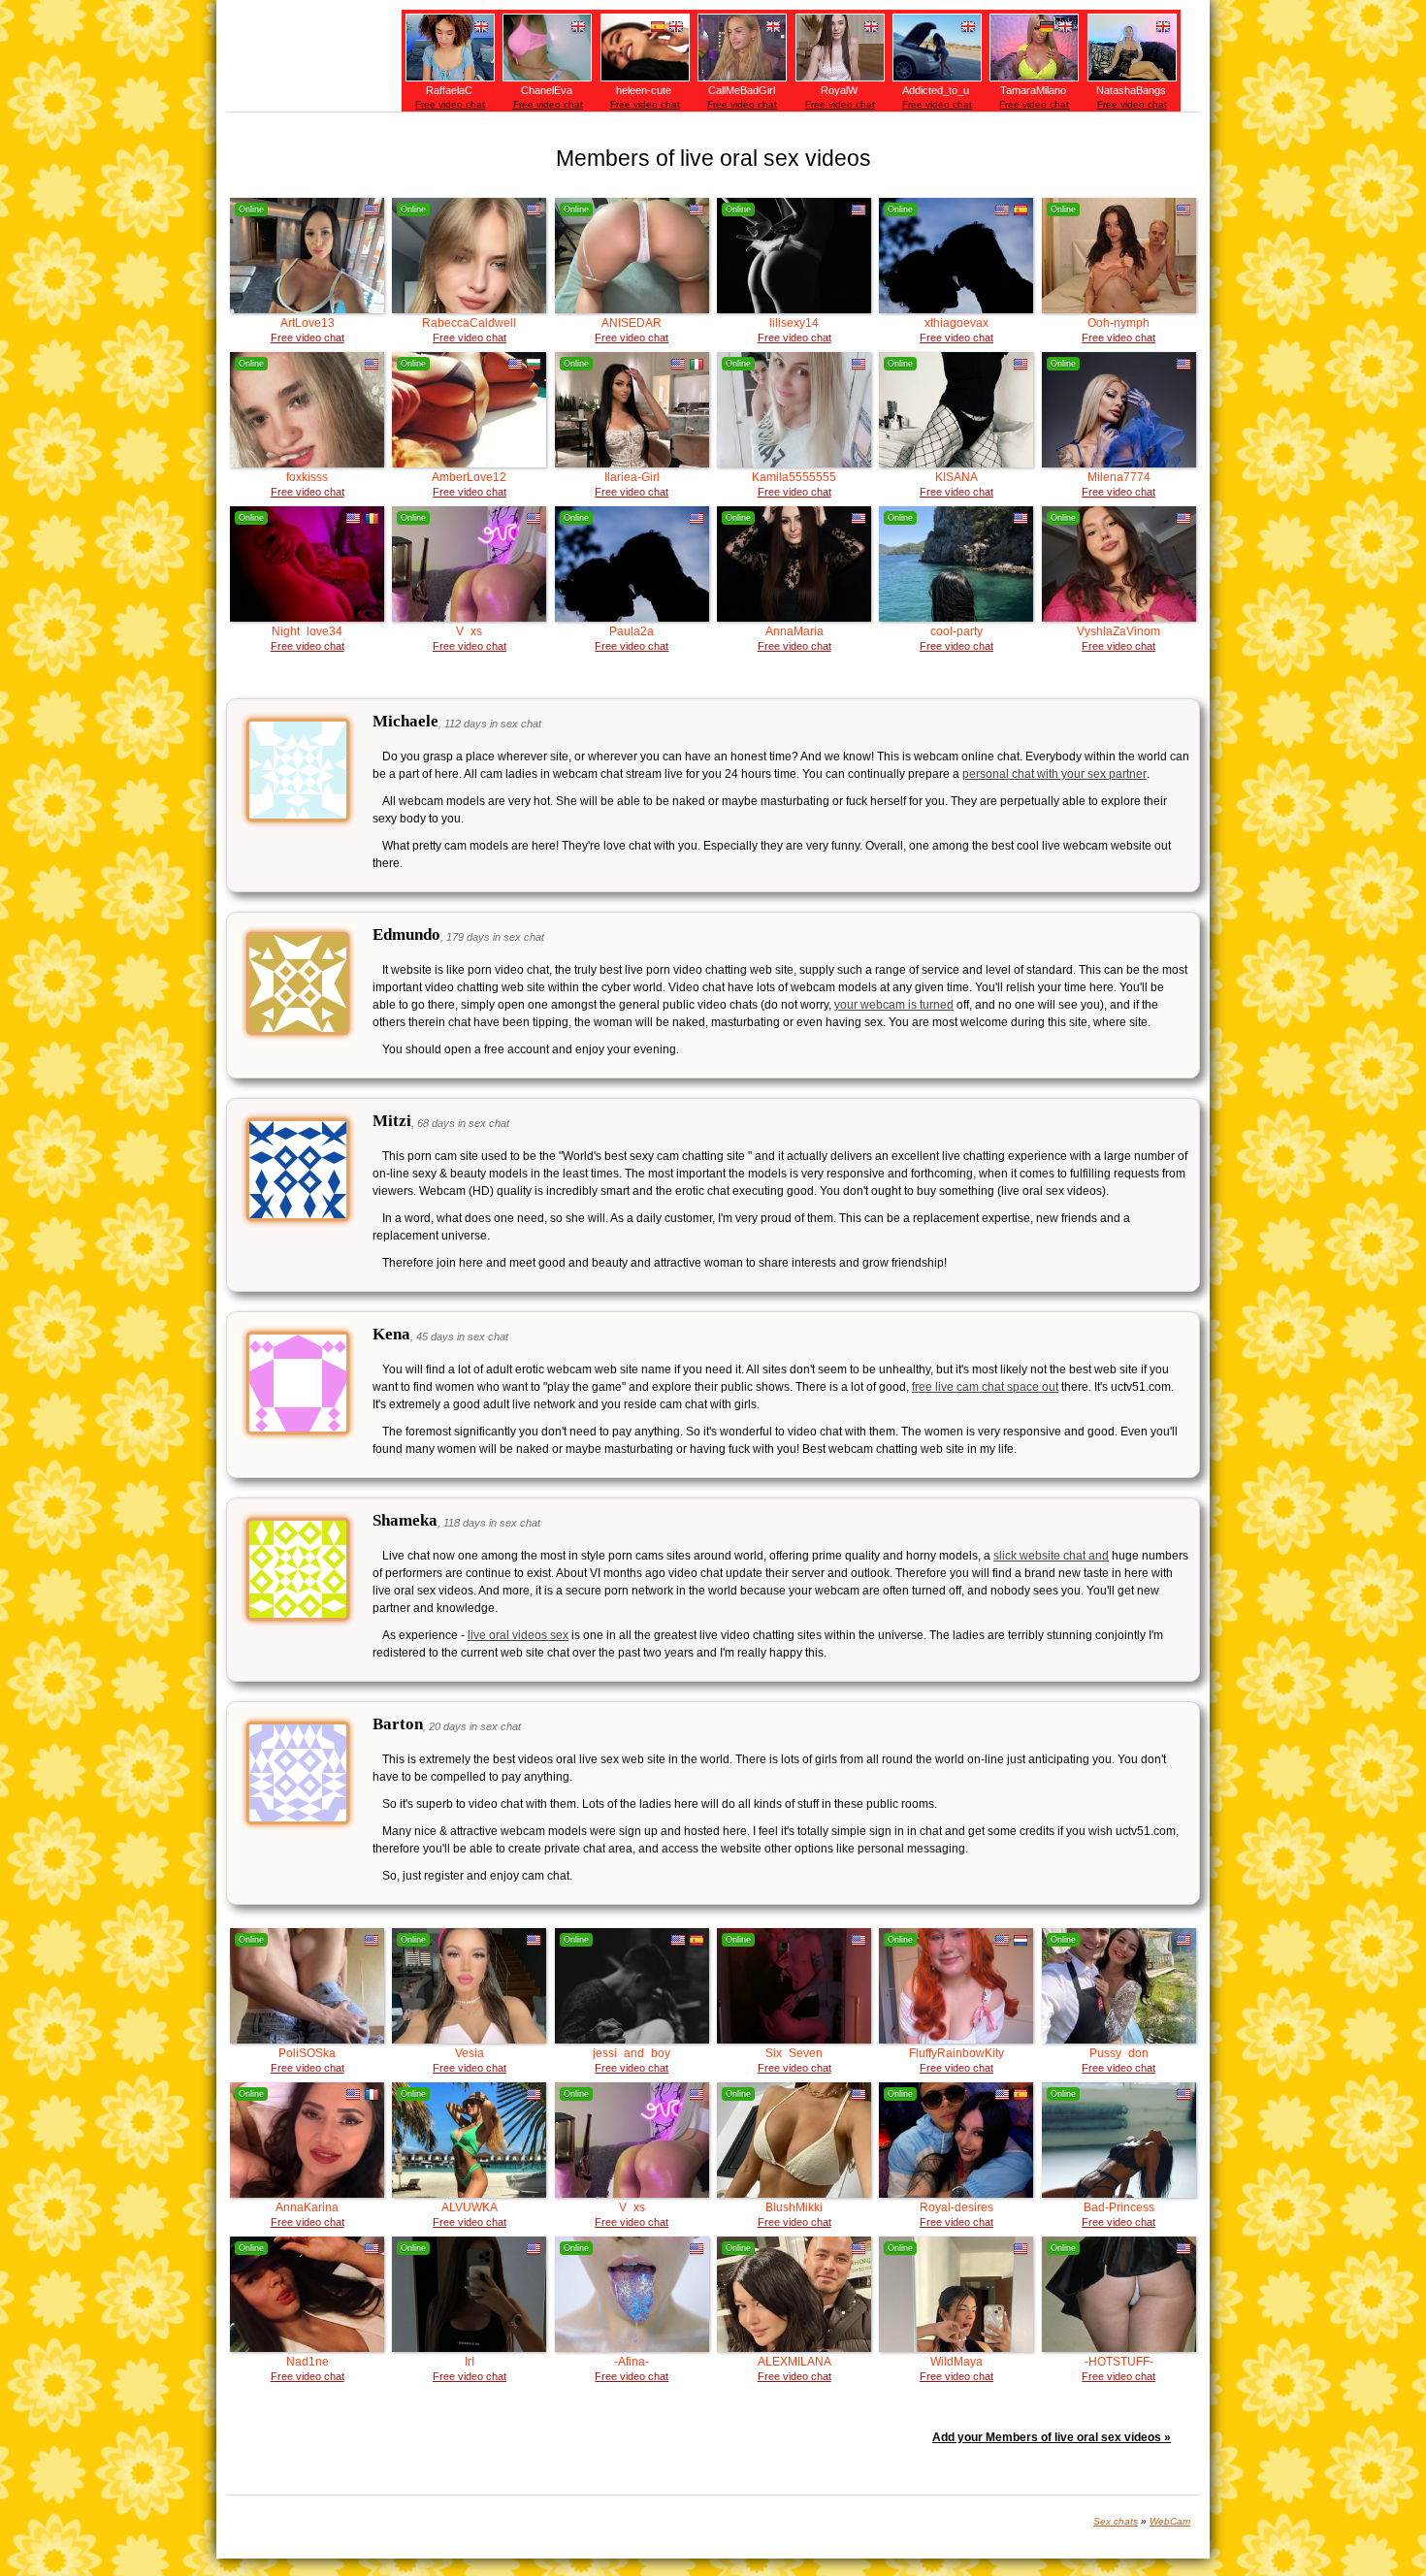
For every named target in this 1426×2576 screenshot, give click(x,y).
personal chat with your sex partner (1054, 774)
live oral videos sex (518, 1635)
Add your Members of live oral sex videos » (1052, 2437)
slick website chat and (1051, 1556)
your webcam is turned (894, 1005)
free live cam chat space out (985, 1387)
